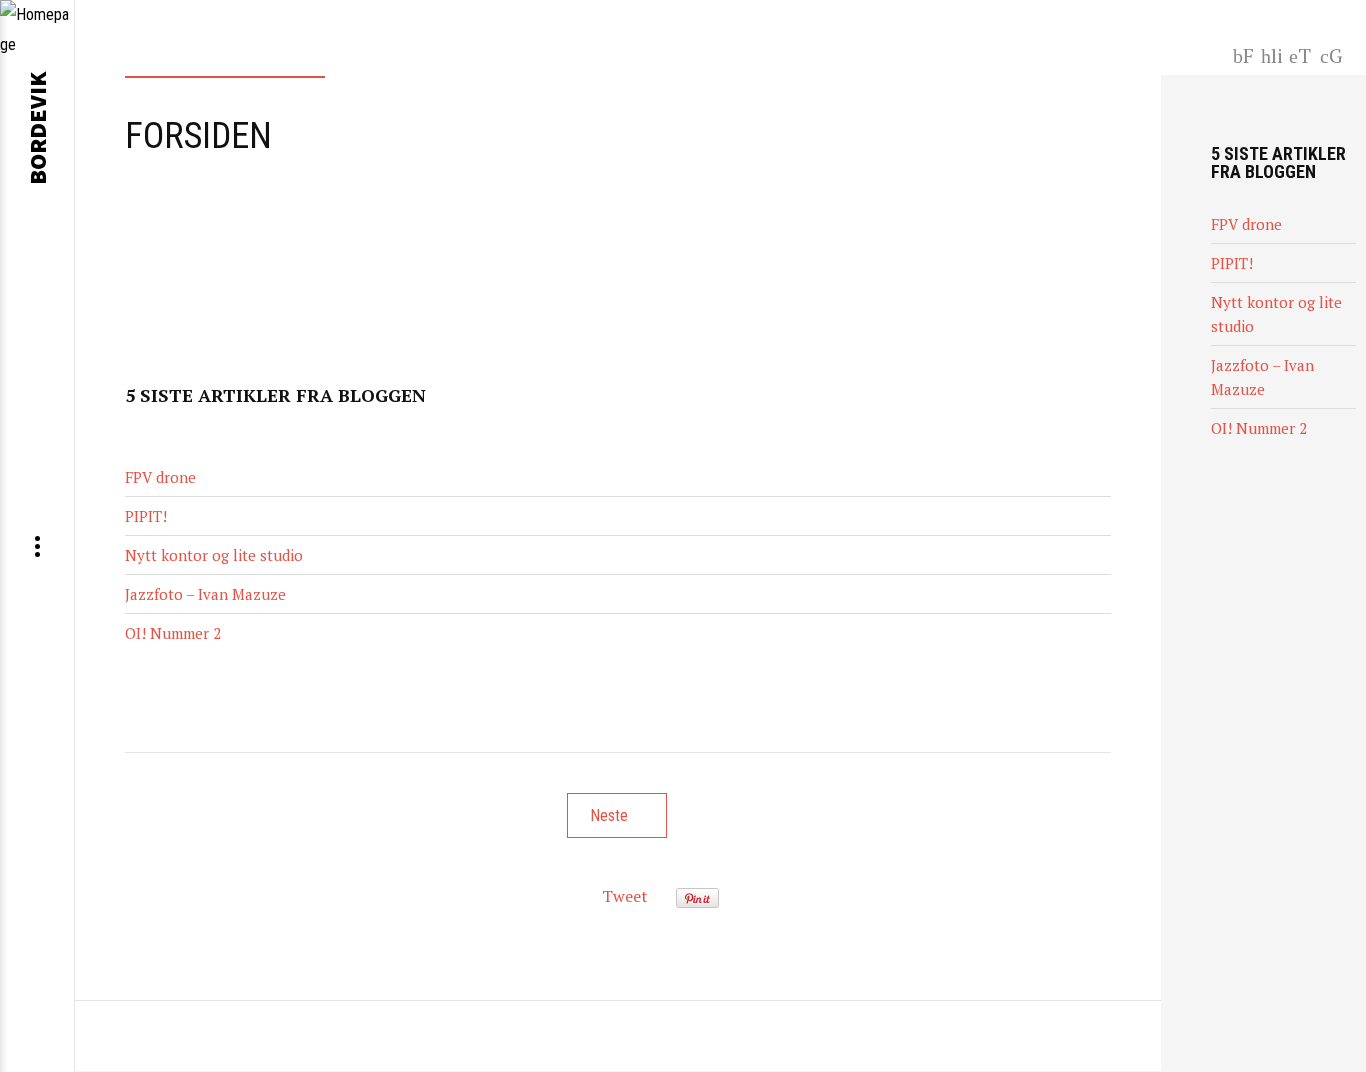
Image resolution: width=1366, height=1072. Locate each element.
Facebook (1244, 54)
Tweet (625, 896)
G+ (1334, 54)
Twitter (1300, 54)
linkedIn (1271, 54)
